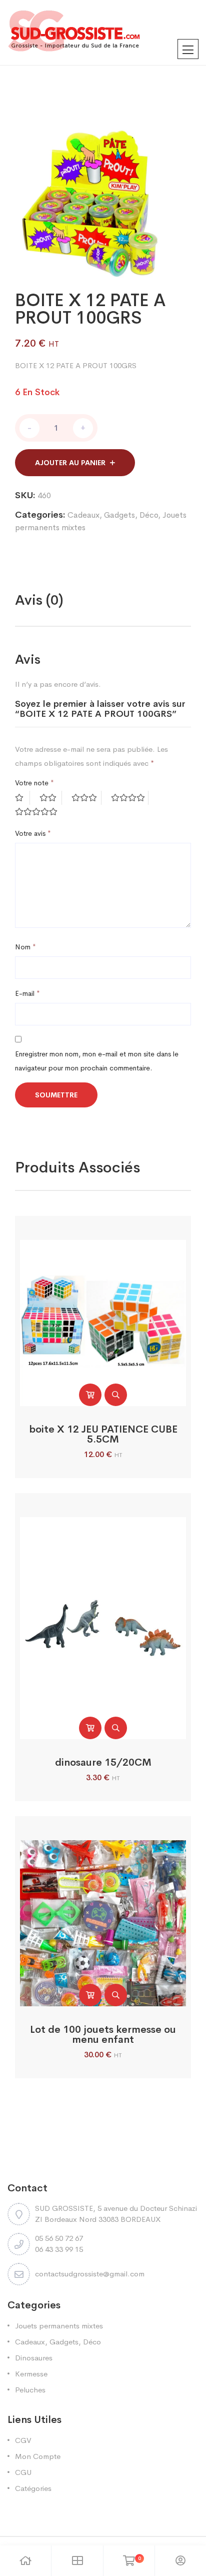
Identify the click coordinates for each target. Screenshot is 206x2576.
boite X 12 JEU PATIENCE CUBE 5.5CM (103, 1434)
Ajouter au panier (70, 463)
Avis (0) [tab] (39, 600)
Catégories (33, 2488)
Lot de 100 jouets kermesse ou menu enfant (103, 2035)
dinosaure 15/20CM (103, 1762)
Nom (25, 947)
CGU (23, 2472)
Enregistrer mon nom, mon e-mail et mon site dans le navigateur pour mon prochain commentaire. (97, 1061)
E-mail (27, 993)
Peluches (30, 2390)
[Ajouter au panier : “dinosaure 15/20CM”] (90, 1728)
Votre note (34, 783)
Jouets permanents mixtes (59, 2326)
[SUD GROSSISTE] (103, 33)
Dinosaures (34, 2358)
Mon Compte (38, 2456)
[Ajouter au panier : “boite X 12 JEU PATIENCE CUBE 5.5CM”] (90, 1395)
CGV (23, 2440)
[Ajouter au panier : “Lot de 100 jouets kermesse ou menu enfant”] (90, 1995)
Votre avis (33, 833)
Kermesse (31, 2374)
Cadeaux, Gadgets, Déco (113, 515)
